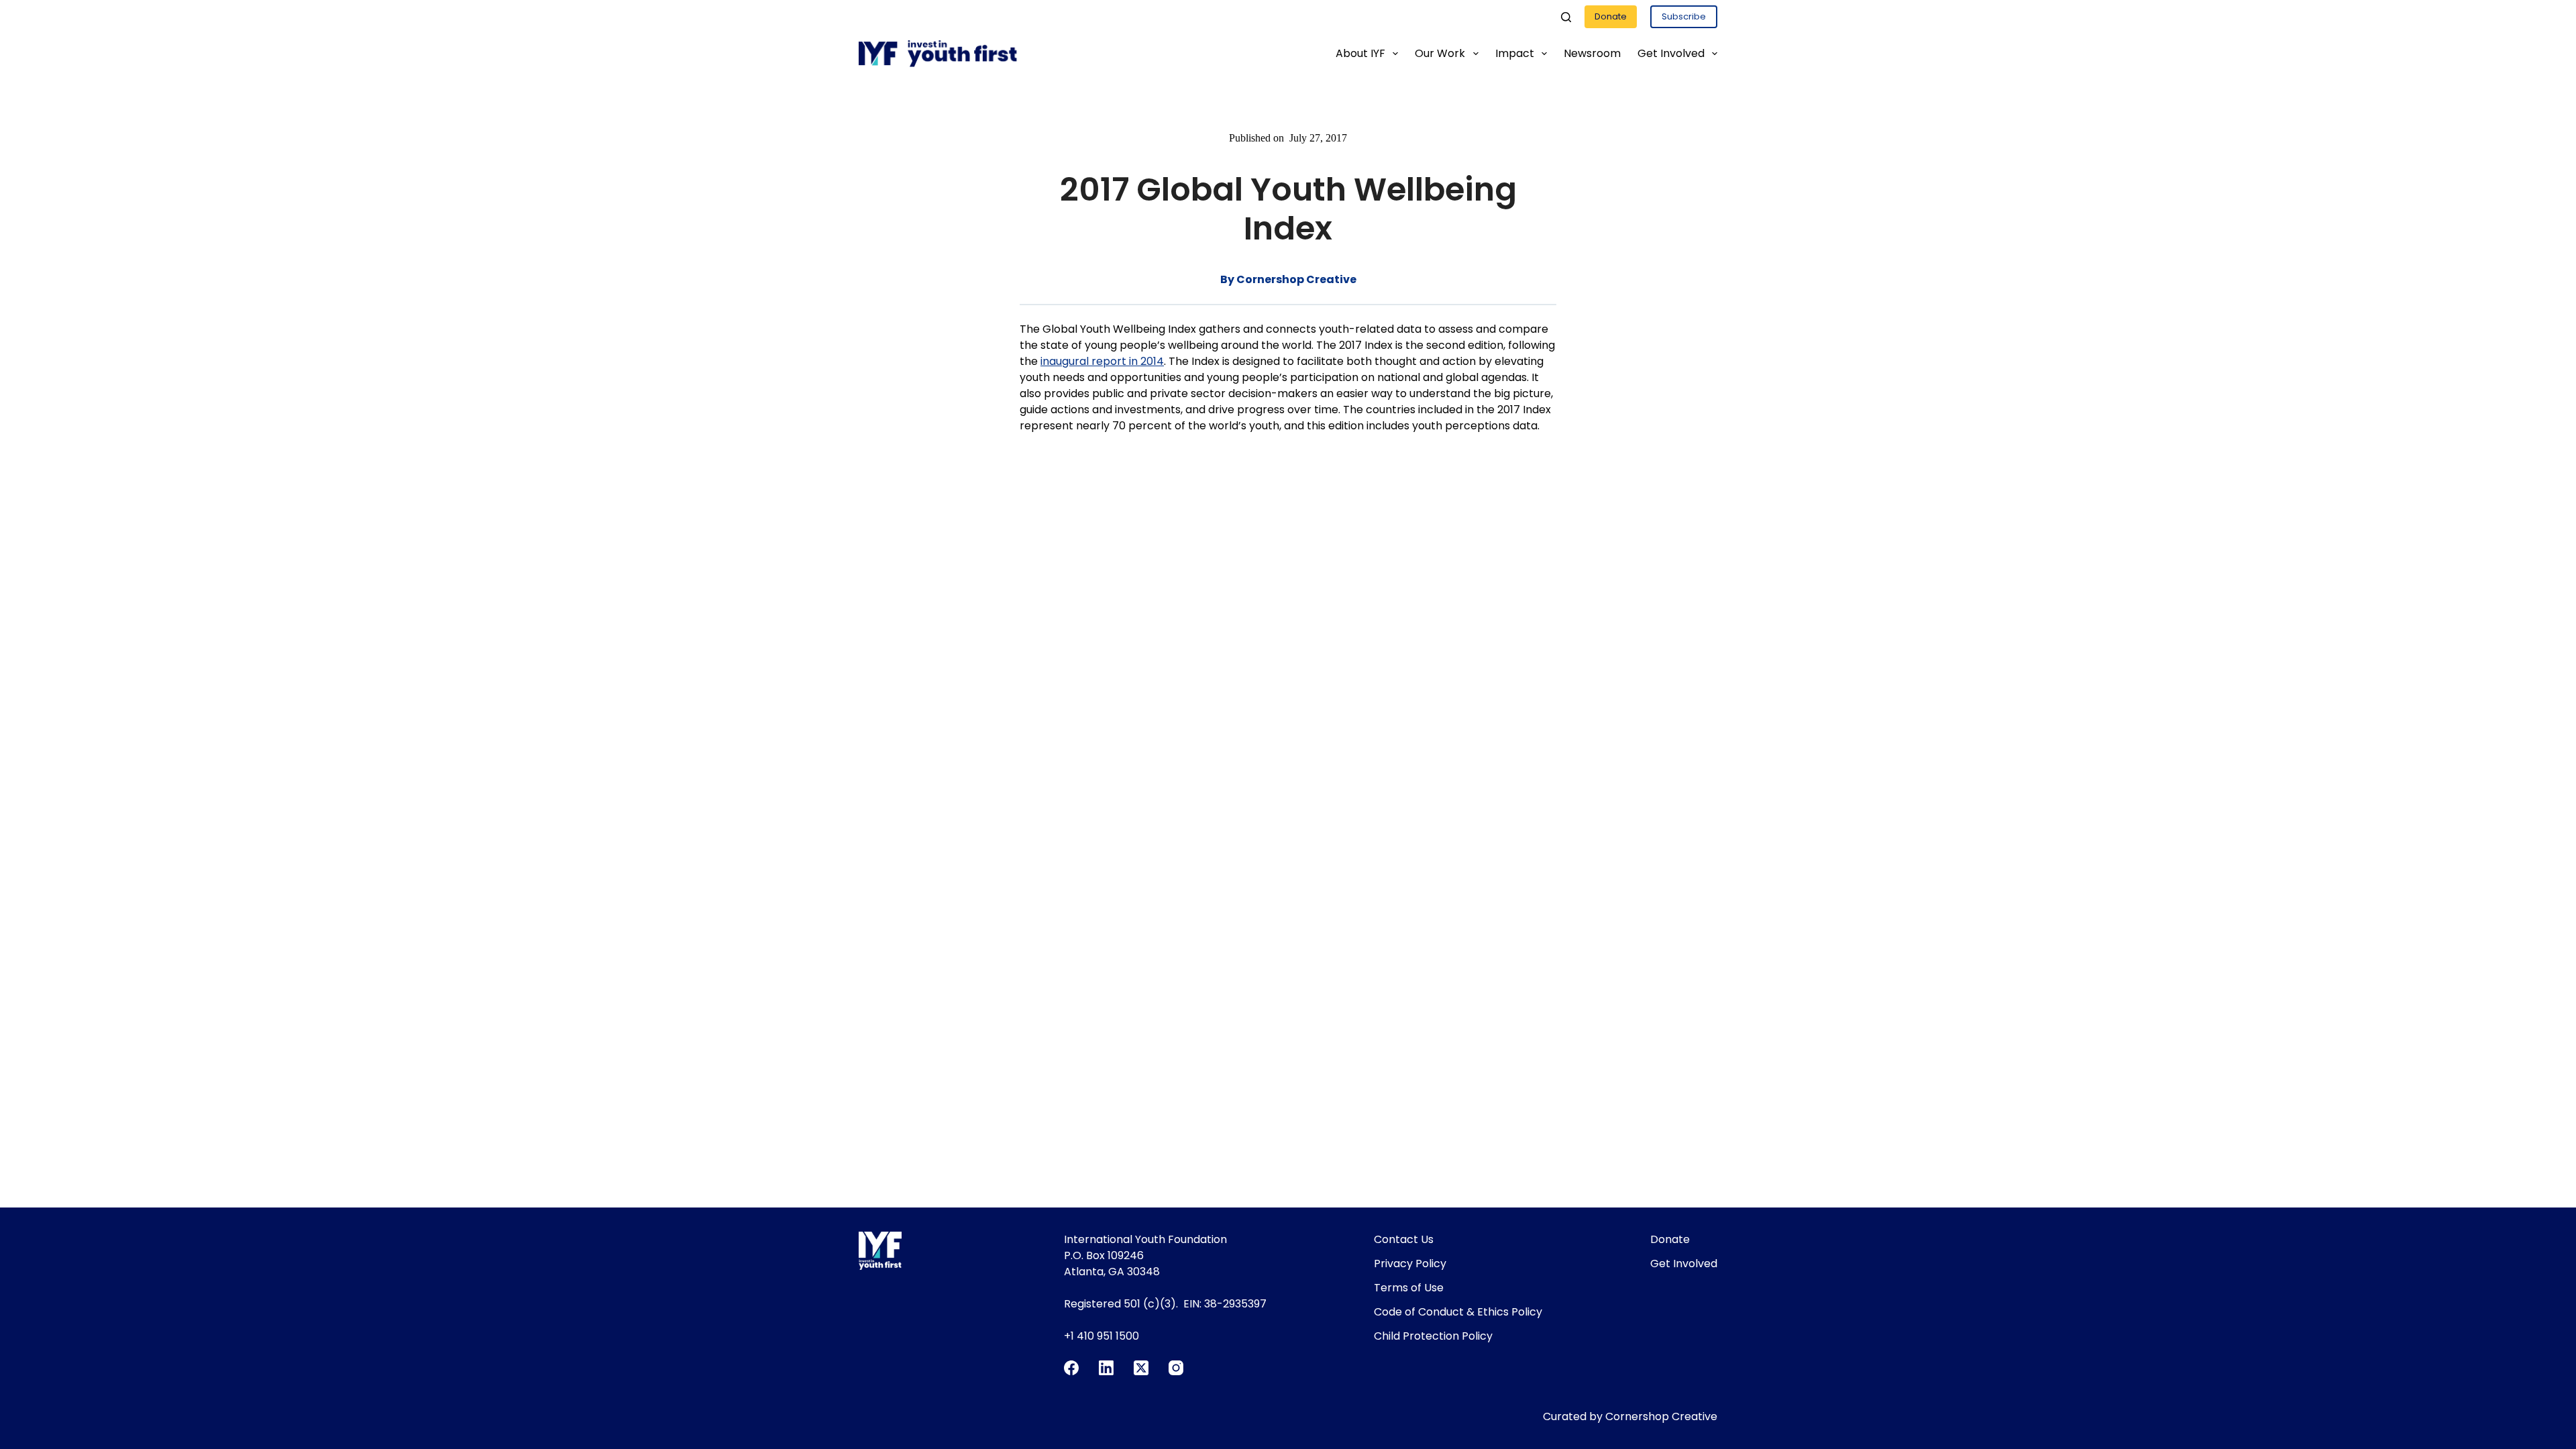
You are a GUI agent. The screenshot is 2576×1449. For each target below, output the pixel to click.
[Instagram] (1176, 1368)
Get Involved (1671, 53)
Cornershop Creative (1661, 1416)
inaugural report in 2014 (1102, 361)
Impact (1515, 53)
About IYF (1360, 53)
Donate (1611, 16)
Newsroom (1592, 53)
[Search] (1566, 17)
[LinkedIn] (1106, 1368)
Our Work (1440, 53)
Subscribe (1684, 16)
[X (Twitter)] (1141, 1368)
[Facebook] (1071, 1368)
